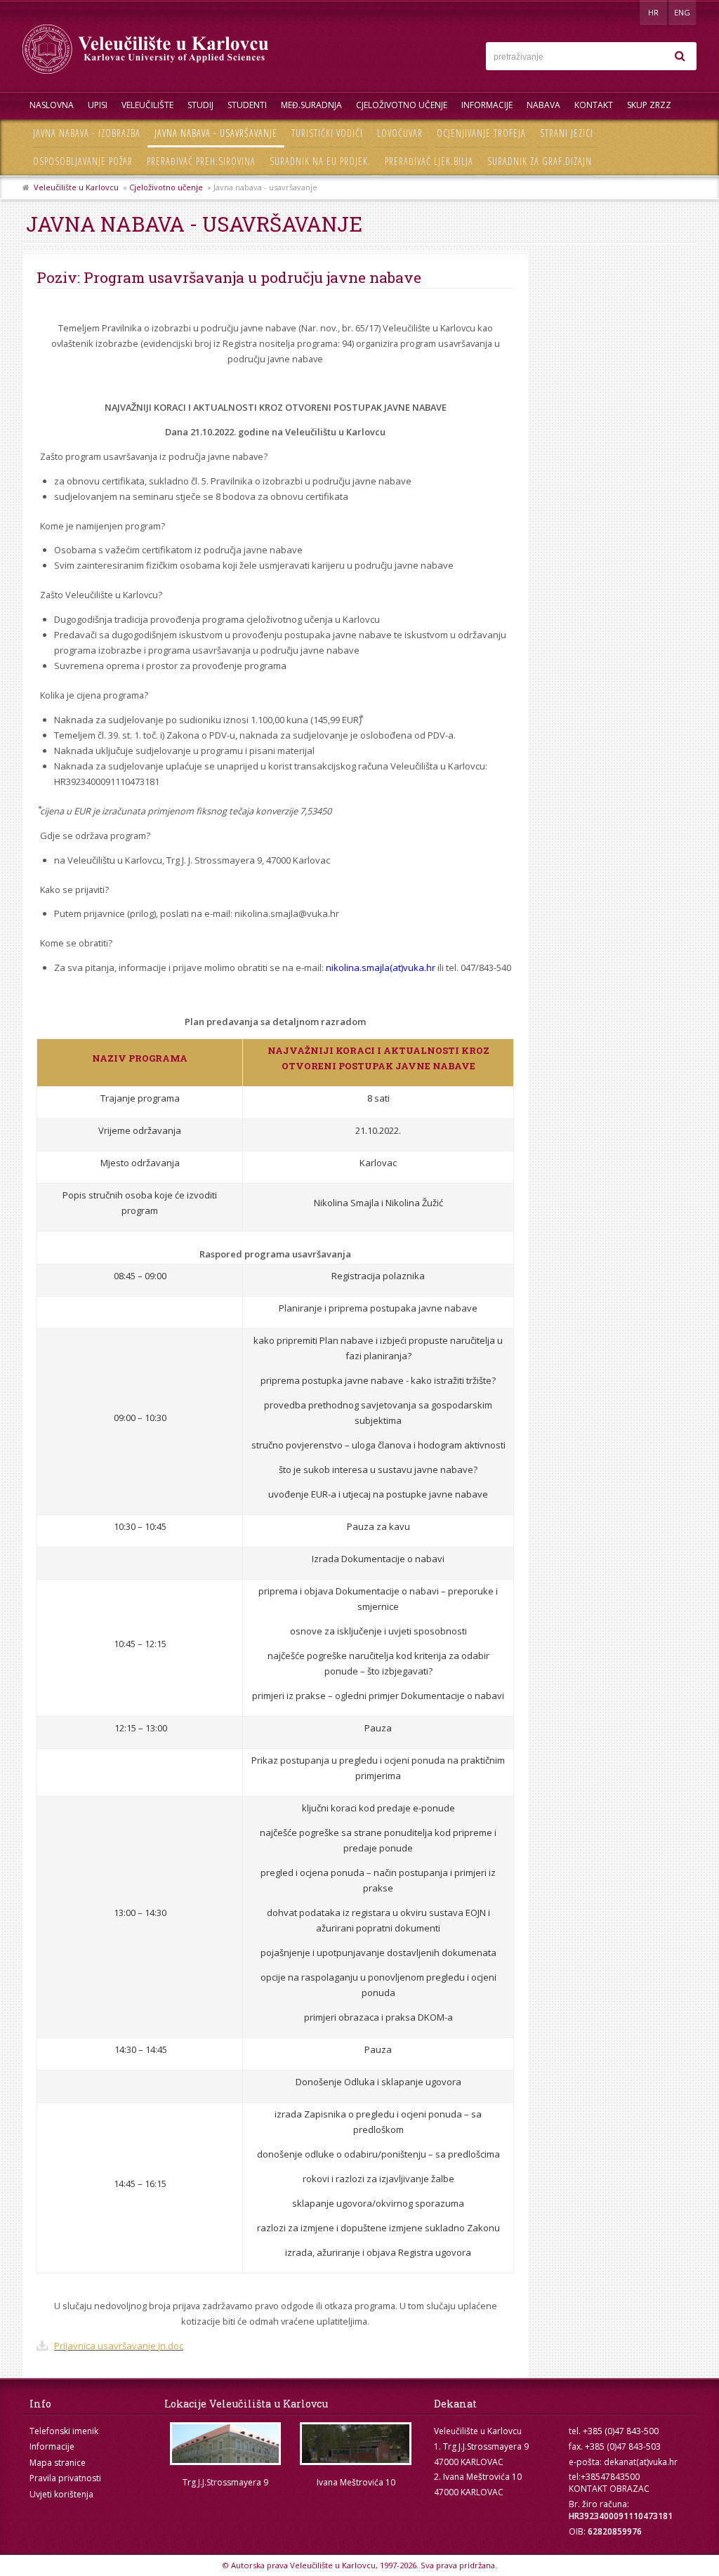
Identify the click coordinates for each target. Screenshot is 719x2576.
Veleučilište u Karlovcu (76, 187)
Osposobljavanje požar (83, 161)
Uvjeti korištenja (61, 2494)
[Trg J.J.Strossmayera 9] (225, 2444)
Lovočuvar (400, 133)
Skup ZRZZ (649, 105)
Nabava (543, 105)
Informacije (487, 105)
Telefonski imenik (64, 2431)
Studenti (247, 105)
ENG (682, 12)
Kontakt (594, 105)
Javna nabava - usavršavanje (216, 133)
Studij (200, 105)
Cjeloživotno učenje (402, 105)
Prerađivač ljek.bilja (429, 161)
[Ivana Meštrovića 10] (356, 2444)
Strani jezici (567, 133)
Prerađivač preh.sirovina (201, 161)
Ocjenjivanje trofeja (481, 133)
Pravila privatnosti (65, 2478)
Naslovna (52, 105)
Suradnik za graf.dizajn (540, 161)
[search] (680, 56)
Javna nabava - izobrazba (87, 133)
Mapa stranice (58, 2463)
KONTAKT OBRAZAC (609, 2489)
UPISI (98, 105)
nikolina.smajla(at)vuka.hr (381, 967)
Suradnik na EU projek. (320, 161)
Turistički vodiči (327, 133)
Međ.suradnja (311, 105)
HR (653, 12)
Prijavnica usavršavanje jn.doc (119, 2346)
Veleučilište (147, 105)
